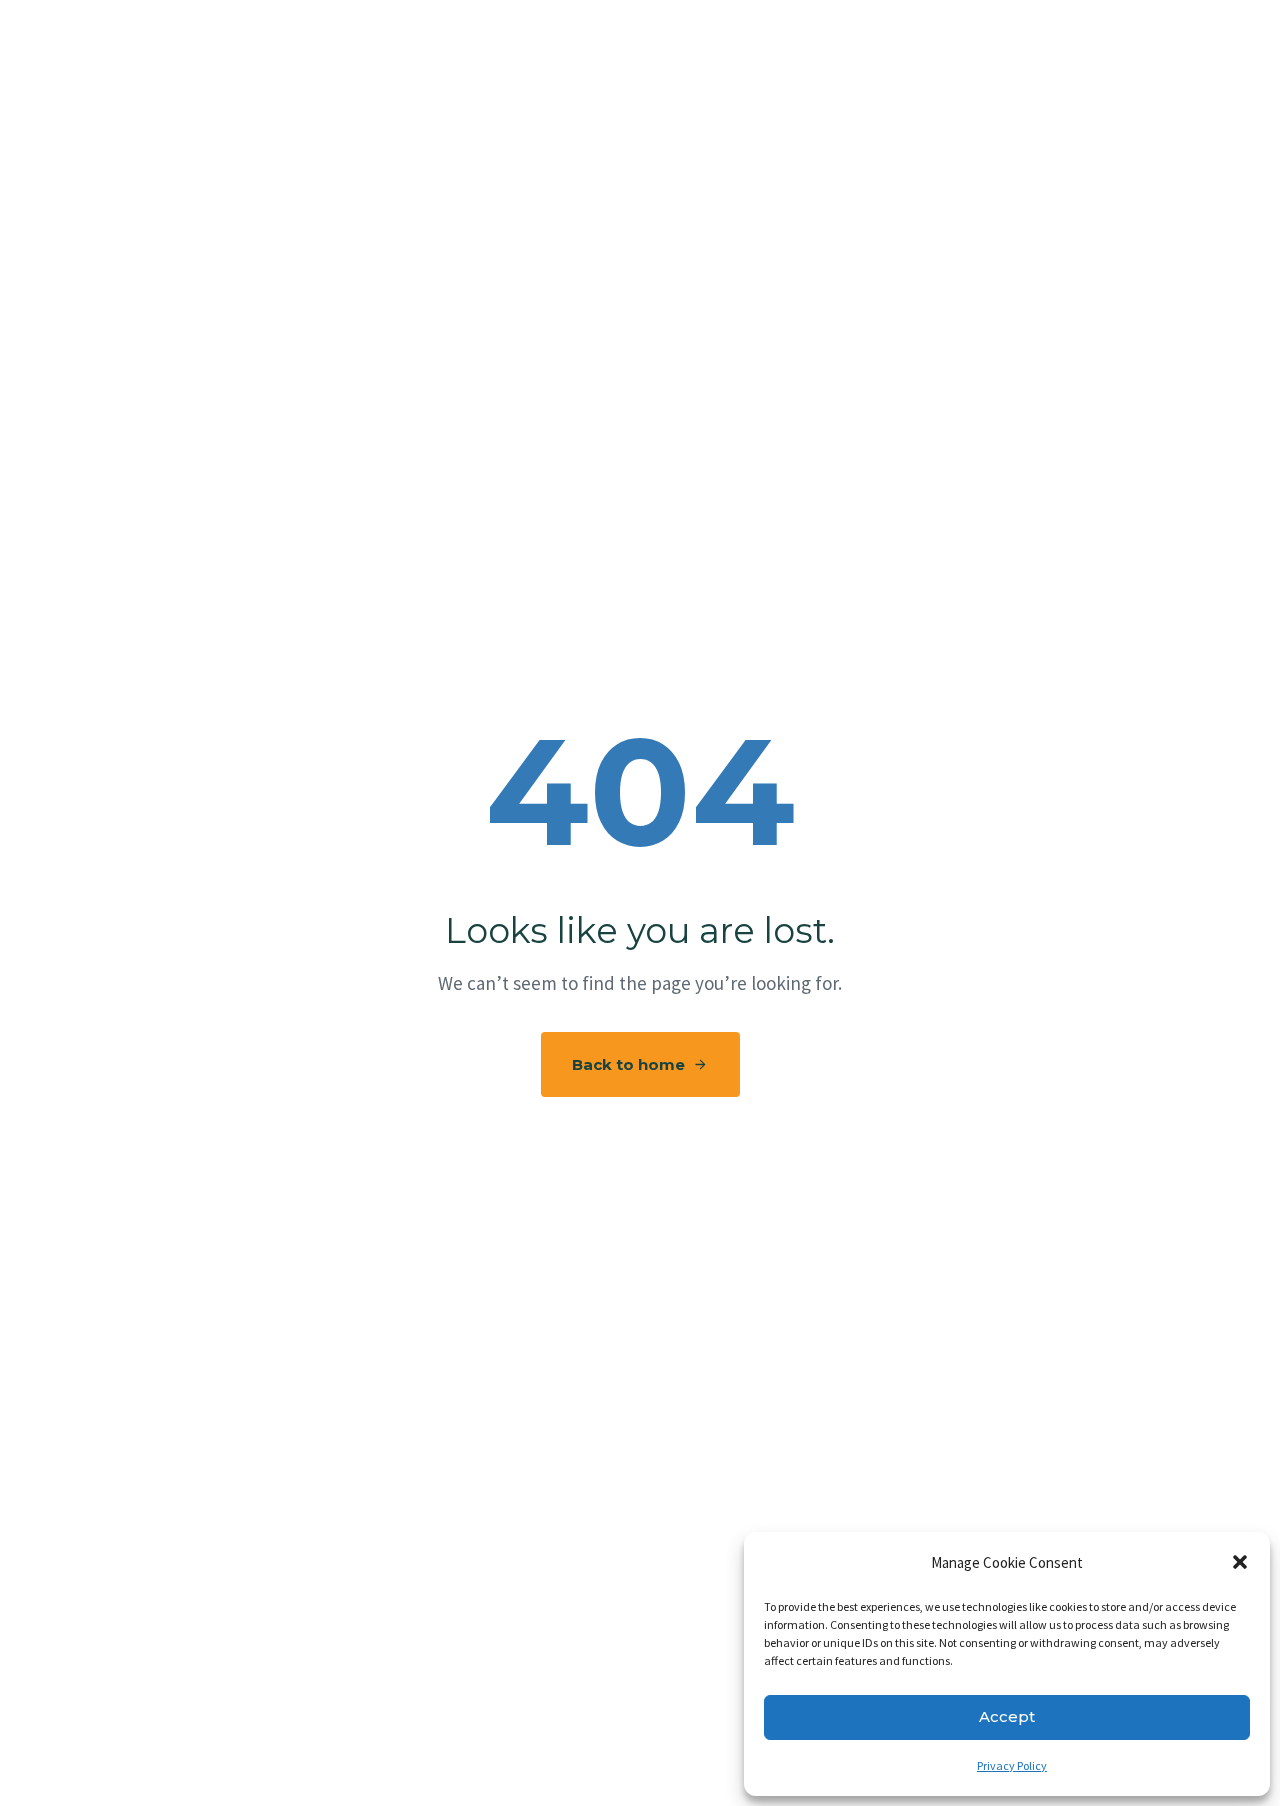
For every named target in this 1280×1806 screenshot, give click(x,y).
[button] (1240, 1562)
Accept (1007, 1716)
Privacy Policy (1012, 1765)
